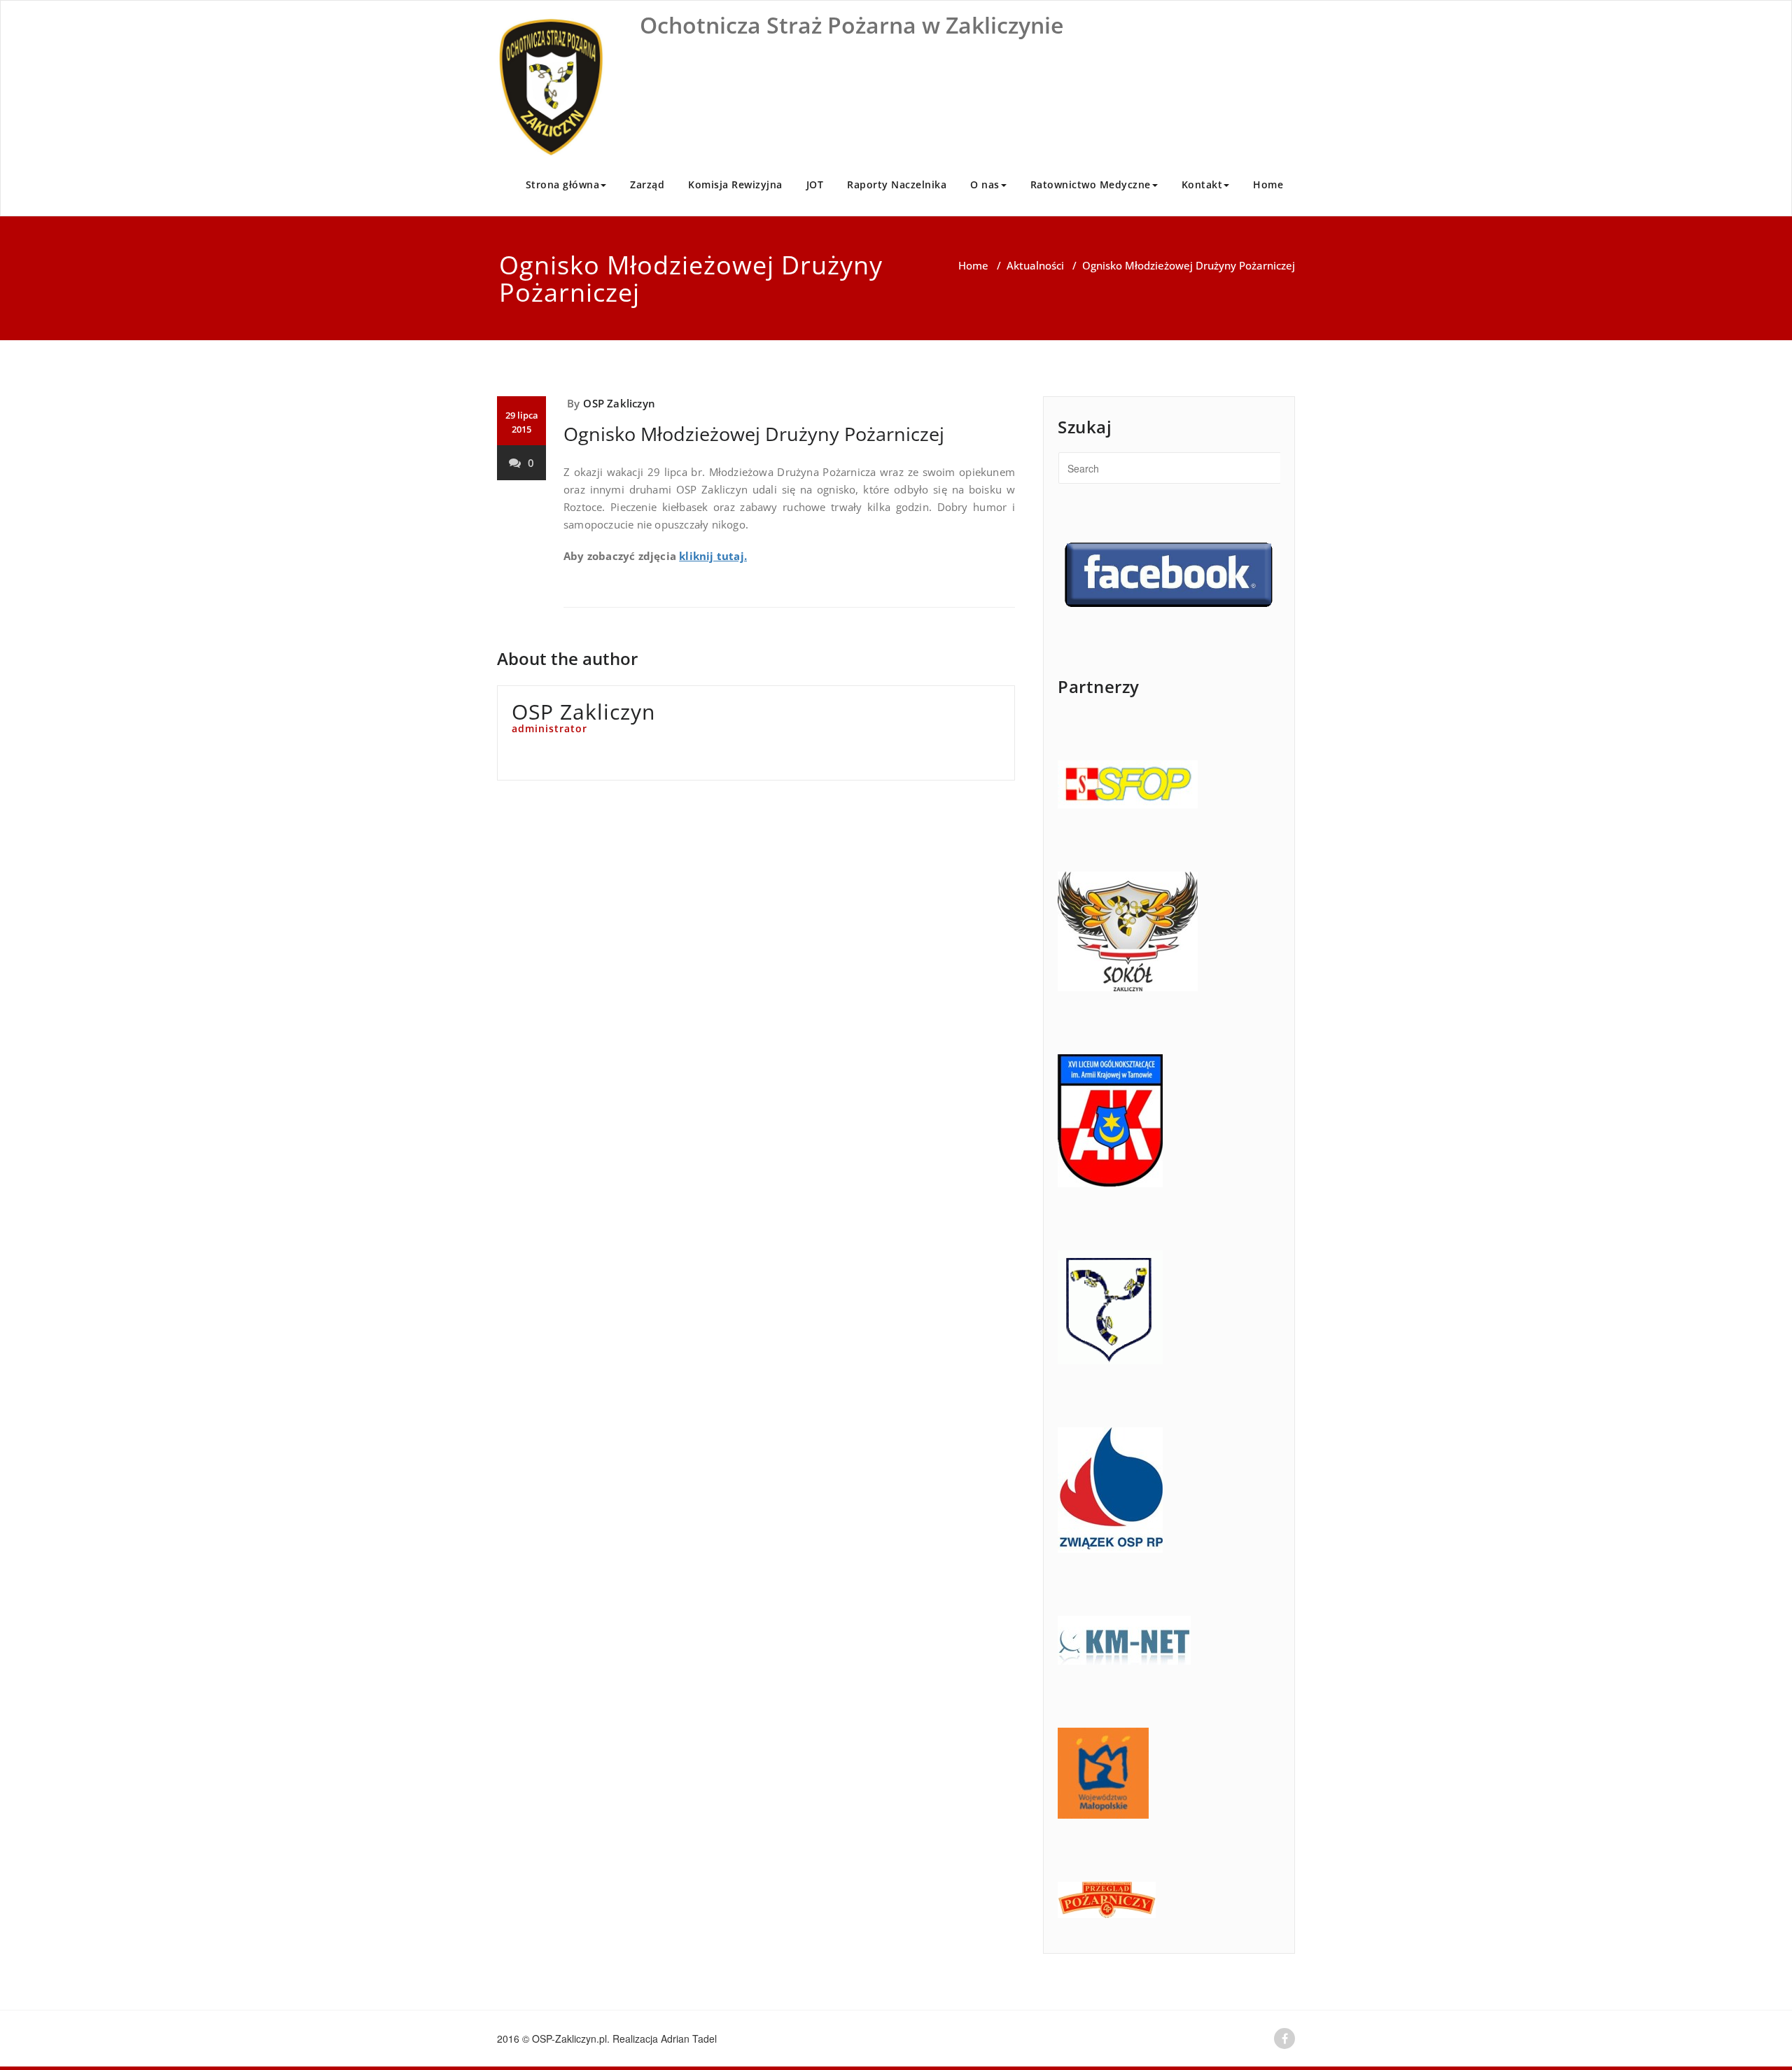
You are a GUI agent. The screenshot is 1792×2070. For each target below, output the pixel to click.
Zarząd (647, 184)
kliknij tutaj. (713, 556)
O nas (985, 184)
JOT (815, 184)
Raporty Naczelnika (897, 184)
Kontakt (1202, 184)
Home (1268, 184)
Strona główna (563, 184)
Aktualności (1035, 265)
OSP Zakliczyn (619, 403)
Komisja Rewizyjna (735, 184)
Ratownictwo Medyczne (1091, 184)
